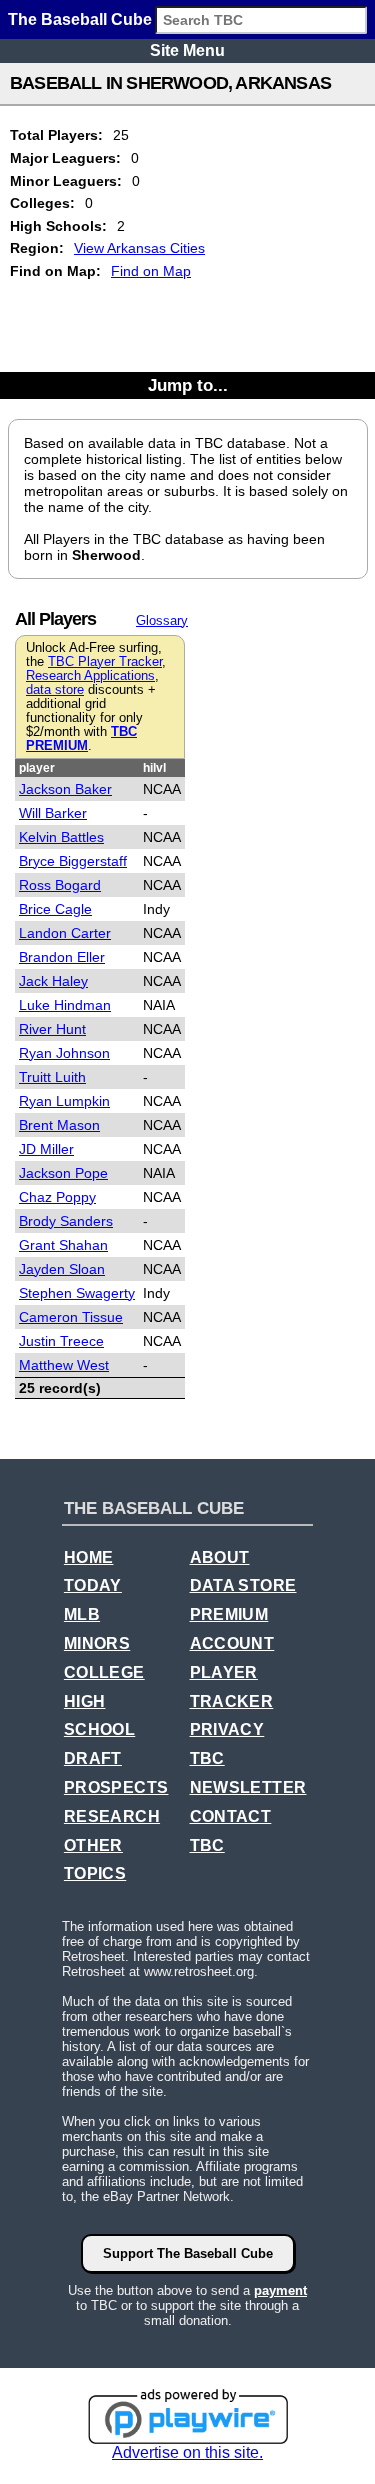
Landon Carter (65, 933)
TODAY (93, 1585)
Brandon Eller (62, 957)
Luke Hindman (65, 1005)
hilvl (154, 768)
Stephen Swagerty (77, 1293)
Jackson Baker (65, 789)
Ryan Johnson (64, 1053)
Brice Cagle (55, 909)
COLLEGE (104, 1672)
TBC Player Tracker (105, 662)
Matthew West (64, 1365)
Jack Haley (53, 981)
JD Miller (46, 1149)
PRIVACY (227, 1729)
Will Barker (53, 813)
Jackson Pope (63, 1173)
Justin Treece (61, 1341)
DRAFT (93, 1758)
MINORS (97, 1643)
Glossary (162, 620)
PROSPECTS (116, 1787)
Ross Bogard (60, 885)
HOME (89, 1557)
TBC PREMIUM (81, 739)
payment (280, 2290)
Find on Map (151, 271)
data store (55, 690)
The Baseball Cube (80, 19)
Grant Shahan (63, 1245)
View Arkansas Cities (139, 248)
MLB (82, 1614)
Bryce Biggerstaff (73, 861)
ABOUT (220, 1557)
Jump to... (188, 385)
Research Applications (90, 676)
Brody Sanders (66, 1221)
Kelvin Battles (61, 837)
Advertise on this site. (187, 2452)
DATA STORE (243, 1585)
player (37, 768)
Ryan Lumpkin (64, 1101)
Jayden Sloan (62, 1269)
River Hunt (52, 1029)
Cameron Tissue (71, 1317)
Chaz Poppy (57, 1197)
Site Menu (187, 50)
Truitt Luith (52, 1077)
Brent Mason (59, 1125)
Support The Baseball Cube (188, 2253)
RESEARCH (112, 1816)
